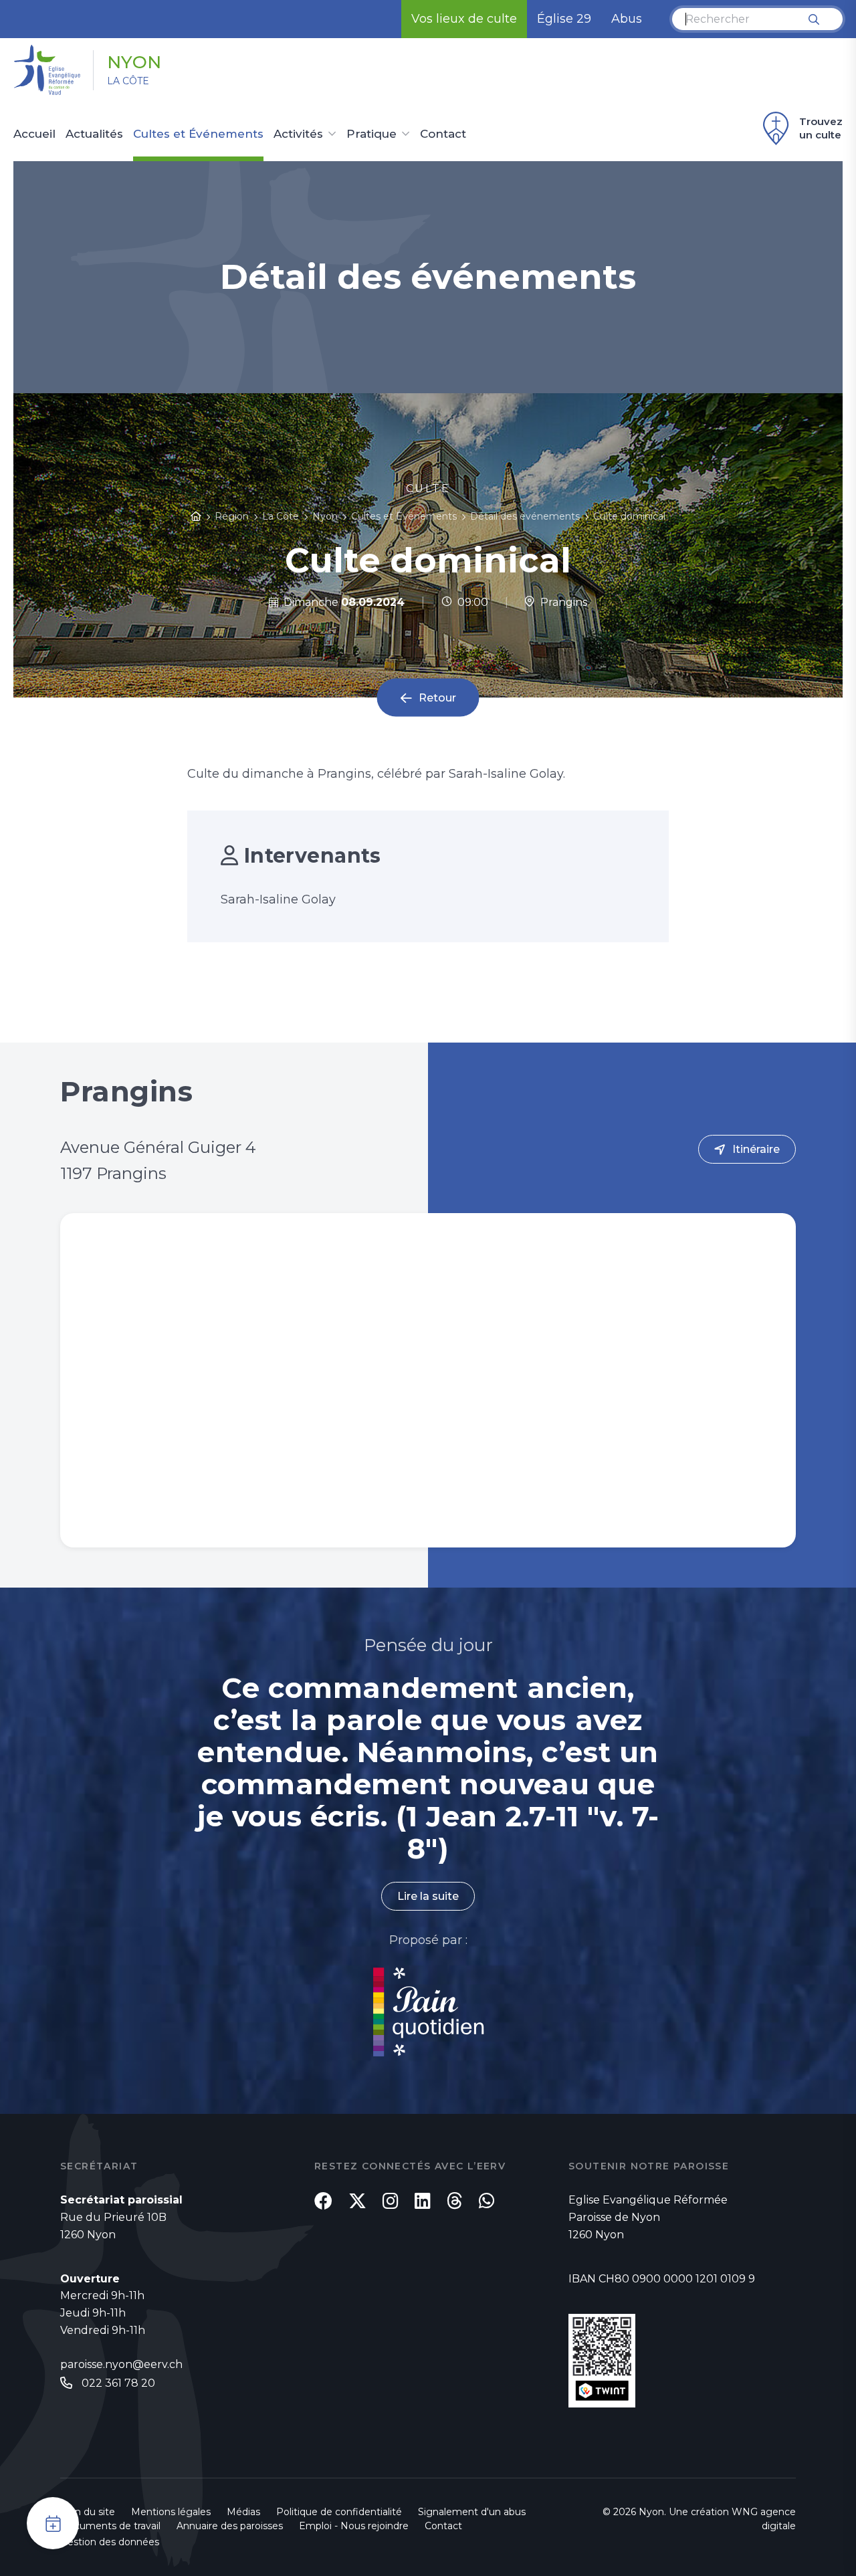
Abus (627, 19)
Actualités (94, 134)
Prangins (561, 602)
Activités (298, 134)
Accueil (34, 134)
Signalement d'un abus (472, 2512)
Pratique (371, 134)
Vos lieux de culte (464, 19)
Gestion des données (110, 2542)
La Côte (128, 81)
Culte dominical (629, 516)
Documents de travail (110, 2526)
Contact (443, 134)
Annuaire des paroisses (230, 2526)
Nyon (134, 62)
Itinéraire (756, 1149)
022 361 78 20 (118, 2383)
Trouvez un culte (821, 128)
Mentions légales (171, 2512)
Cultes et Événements (198, 134)
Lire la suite (428, 1896)
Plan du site (88, 2512)
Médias (243, 2512)
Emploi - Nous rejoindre (354, 2526)
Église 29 (564, 19)
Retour (437, 698)
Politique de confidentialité (339, 2512)
